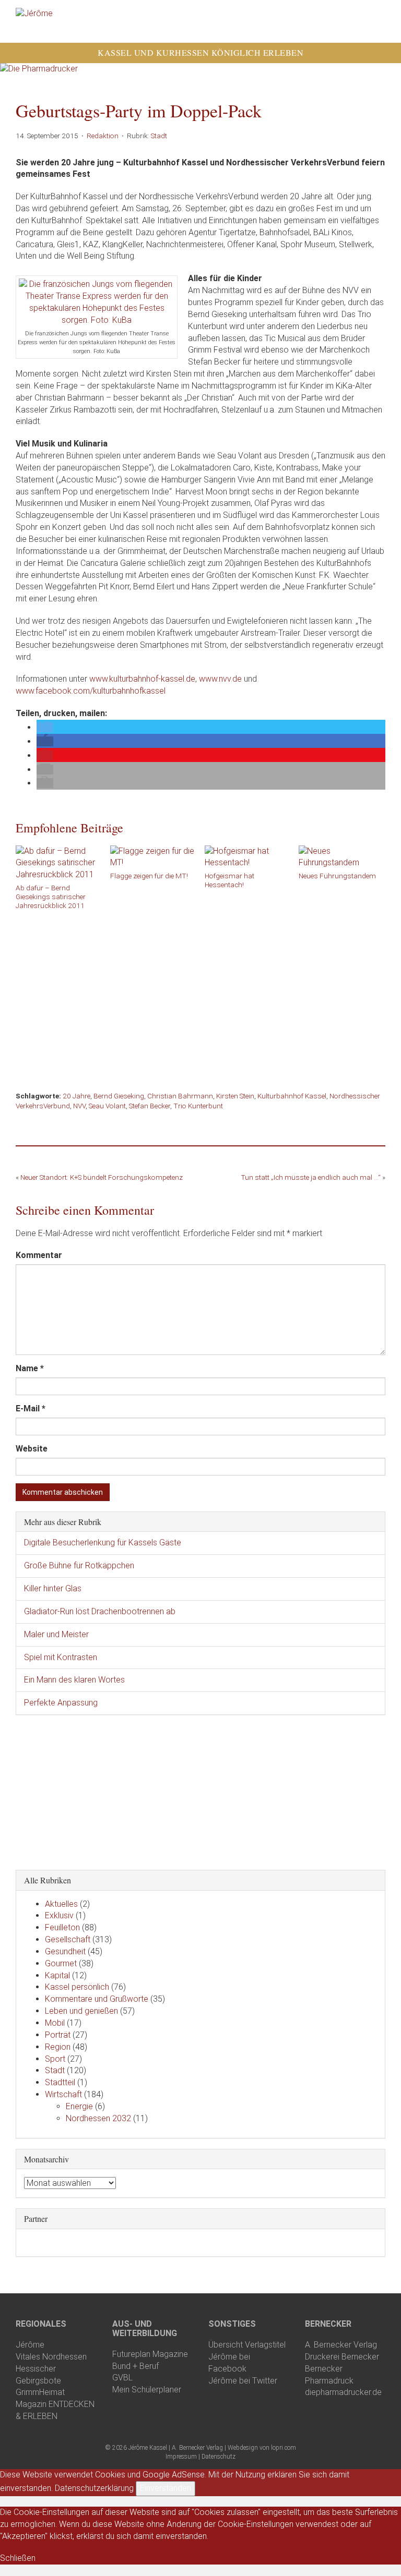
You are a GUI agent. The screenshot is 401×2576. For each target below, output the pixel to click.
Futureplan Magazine (150, 2354)
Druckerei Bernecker (342, 2357)
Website (32, 1449)
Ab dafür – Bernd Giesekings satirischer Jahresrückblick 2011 (51, 897)
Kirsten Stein (235, 1096)
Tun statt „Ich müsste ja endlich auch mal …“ (311, 1177)
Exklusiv (59, 1915)
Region (58, 2047)
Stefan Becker (150, 1106)
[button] (45, 727)
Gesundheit (65, 1951)
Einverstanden (166, 2488)
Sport (55, 2059)
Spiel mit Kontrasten (61, 1657)
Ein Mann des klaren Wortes (74, 1680)
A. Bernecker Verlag (341, 2345)
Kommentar (39, 1255)
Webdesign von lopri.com (262, 2448)
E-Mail (31, 1408)
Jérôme (30, 2345)
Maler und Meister (56, 1634)
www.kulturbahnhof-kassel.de (142, 679)
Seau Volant (107, 1106)
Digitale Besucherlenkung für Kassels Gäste (103, 1543)
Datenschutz (219, 2457)
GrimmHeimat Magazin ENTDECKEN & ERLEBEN (55, 2404)
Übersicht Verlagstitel (247, 2345)
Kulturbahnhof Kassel (292, 1096)
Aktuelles (61, 1904)
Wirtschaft (63, 2094)
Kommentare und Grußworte (97, 1999)
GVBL (122, 2378)
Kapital (57, 1975)
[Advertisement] (200, 996)
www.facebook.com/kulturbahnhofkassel (91, 691)
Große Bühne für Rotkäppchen (79, 1565)
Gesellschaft (68, 1939)
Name (30, 1368)
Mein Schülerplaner (147, 2390)
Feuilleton (62, 1927)
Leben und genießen (81, 2011)
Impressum (181, 2457)
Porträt (58, 2035)
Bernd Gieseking (119, 1096)
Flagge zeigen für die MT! (149, 876)
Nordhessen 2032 (98, 2118)
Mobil (55, 2023)
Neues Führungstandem (337, 876)
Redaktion (103, 136)
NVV (79, 1106)
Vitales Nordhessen (51, 2357)
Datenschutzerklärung (94, 2488)
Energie (79, 2106)
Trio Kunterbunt (198, 1106)
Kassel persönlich (77, 1987)
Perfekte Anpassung (61, 1703)
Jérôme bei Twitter (243, 2381)
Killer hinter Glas (53, 1588)
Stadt (159, 136)
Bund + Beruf (135, 2366)
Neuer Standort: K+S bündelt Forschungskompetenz (102, 1177)
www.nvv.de (220, 679)
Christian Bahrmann (180, 1096)
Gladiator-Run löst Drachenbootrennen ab (100, 1611)
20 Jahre (76, 1096)
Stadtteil (60, 2082)
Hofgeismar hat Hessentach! (229, 880)
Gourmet (61, 1963)
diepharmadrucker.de (343, 2392)
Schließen (18, 2558)
